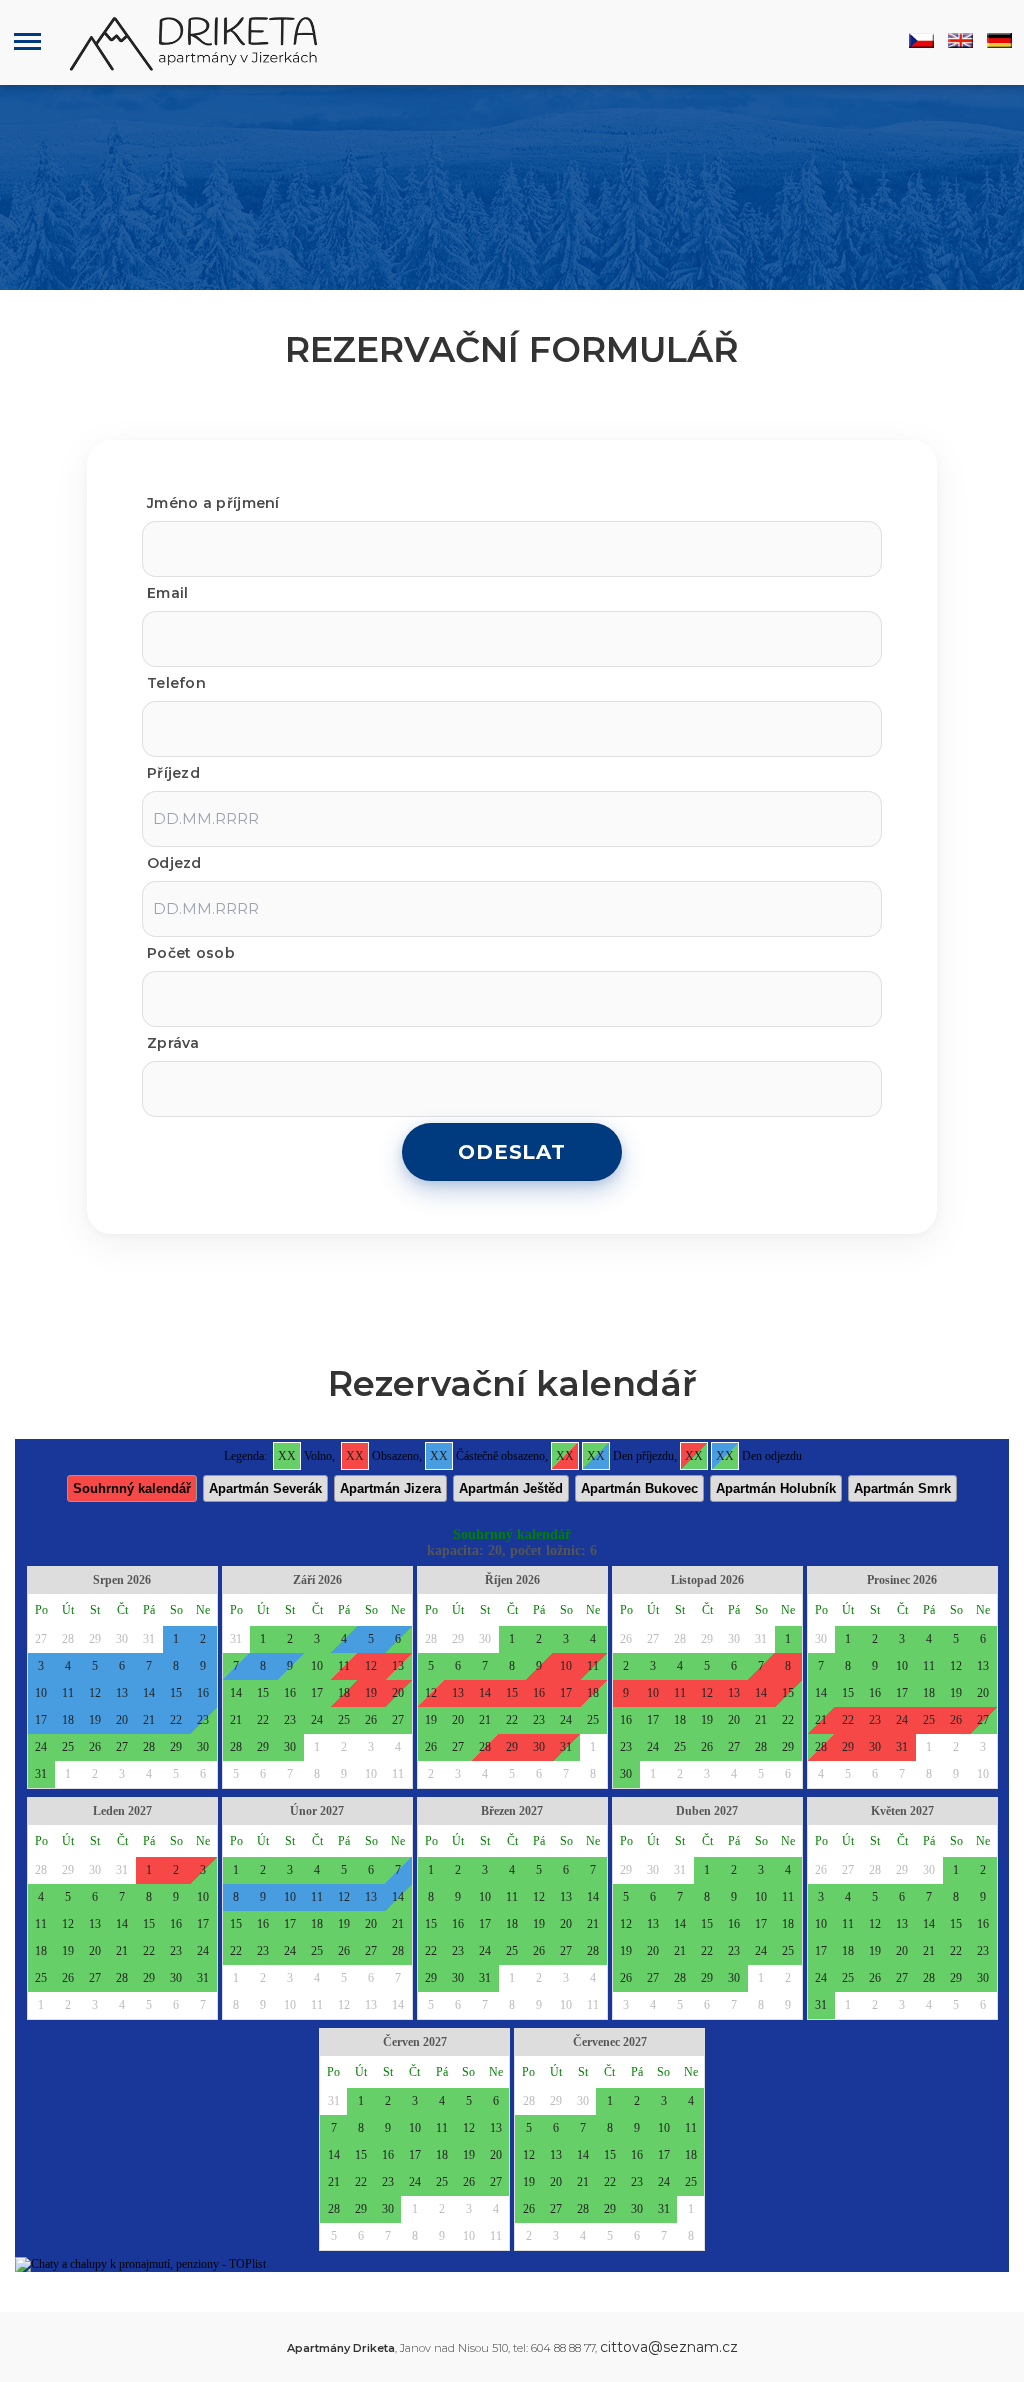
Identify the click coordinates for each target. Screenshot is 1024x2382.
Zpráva (173, 1043)
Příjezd (173, 773)
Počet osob (191, 953)
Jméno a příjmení (213, 503)
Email (168, 593)
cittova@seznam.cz (669, 2347)
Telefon (176, 683)
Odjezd (174, 863)
